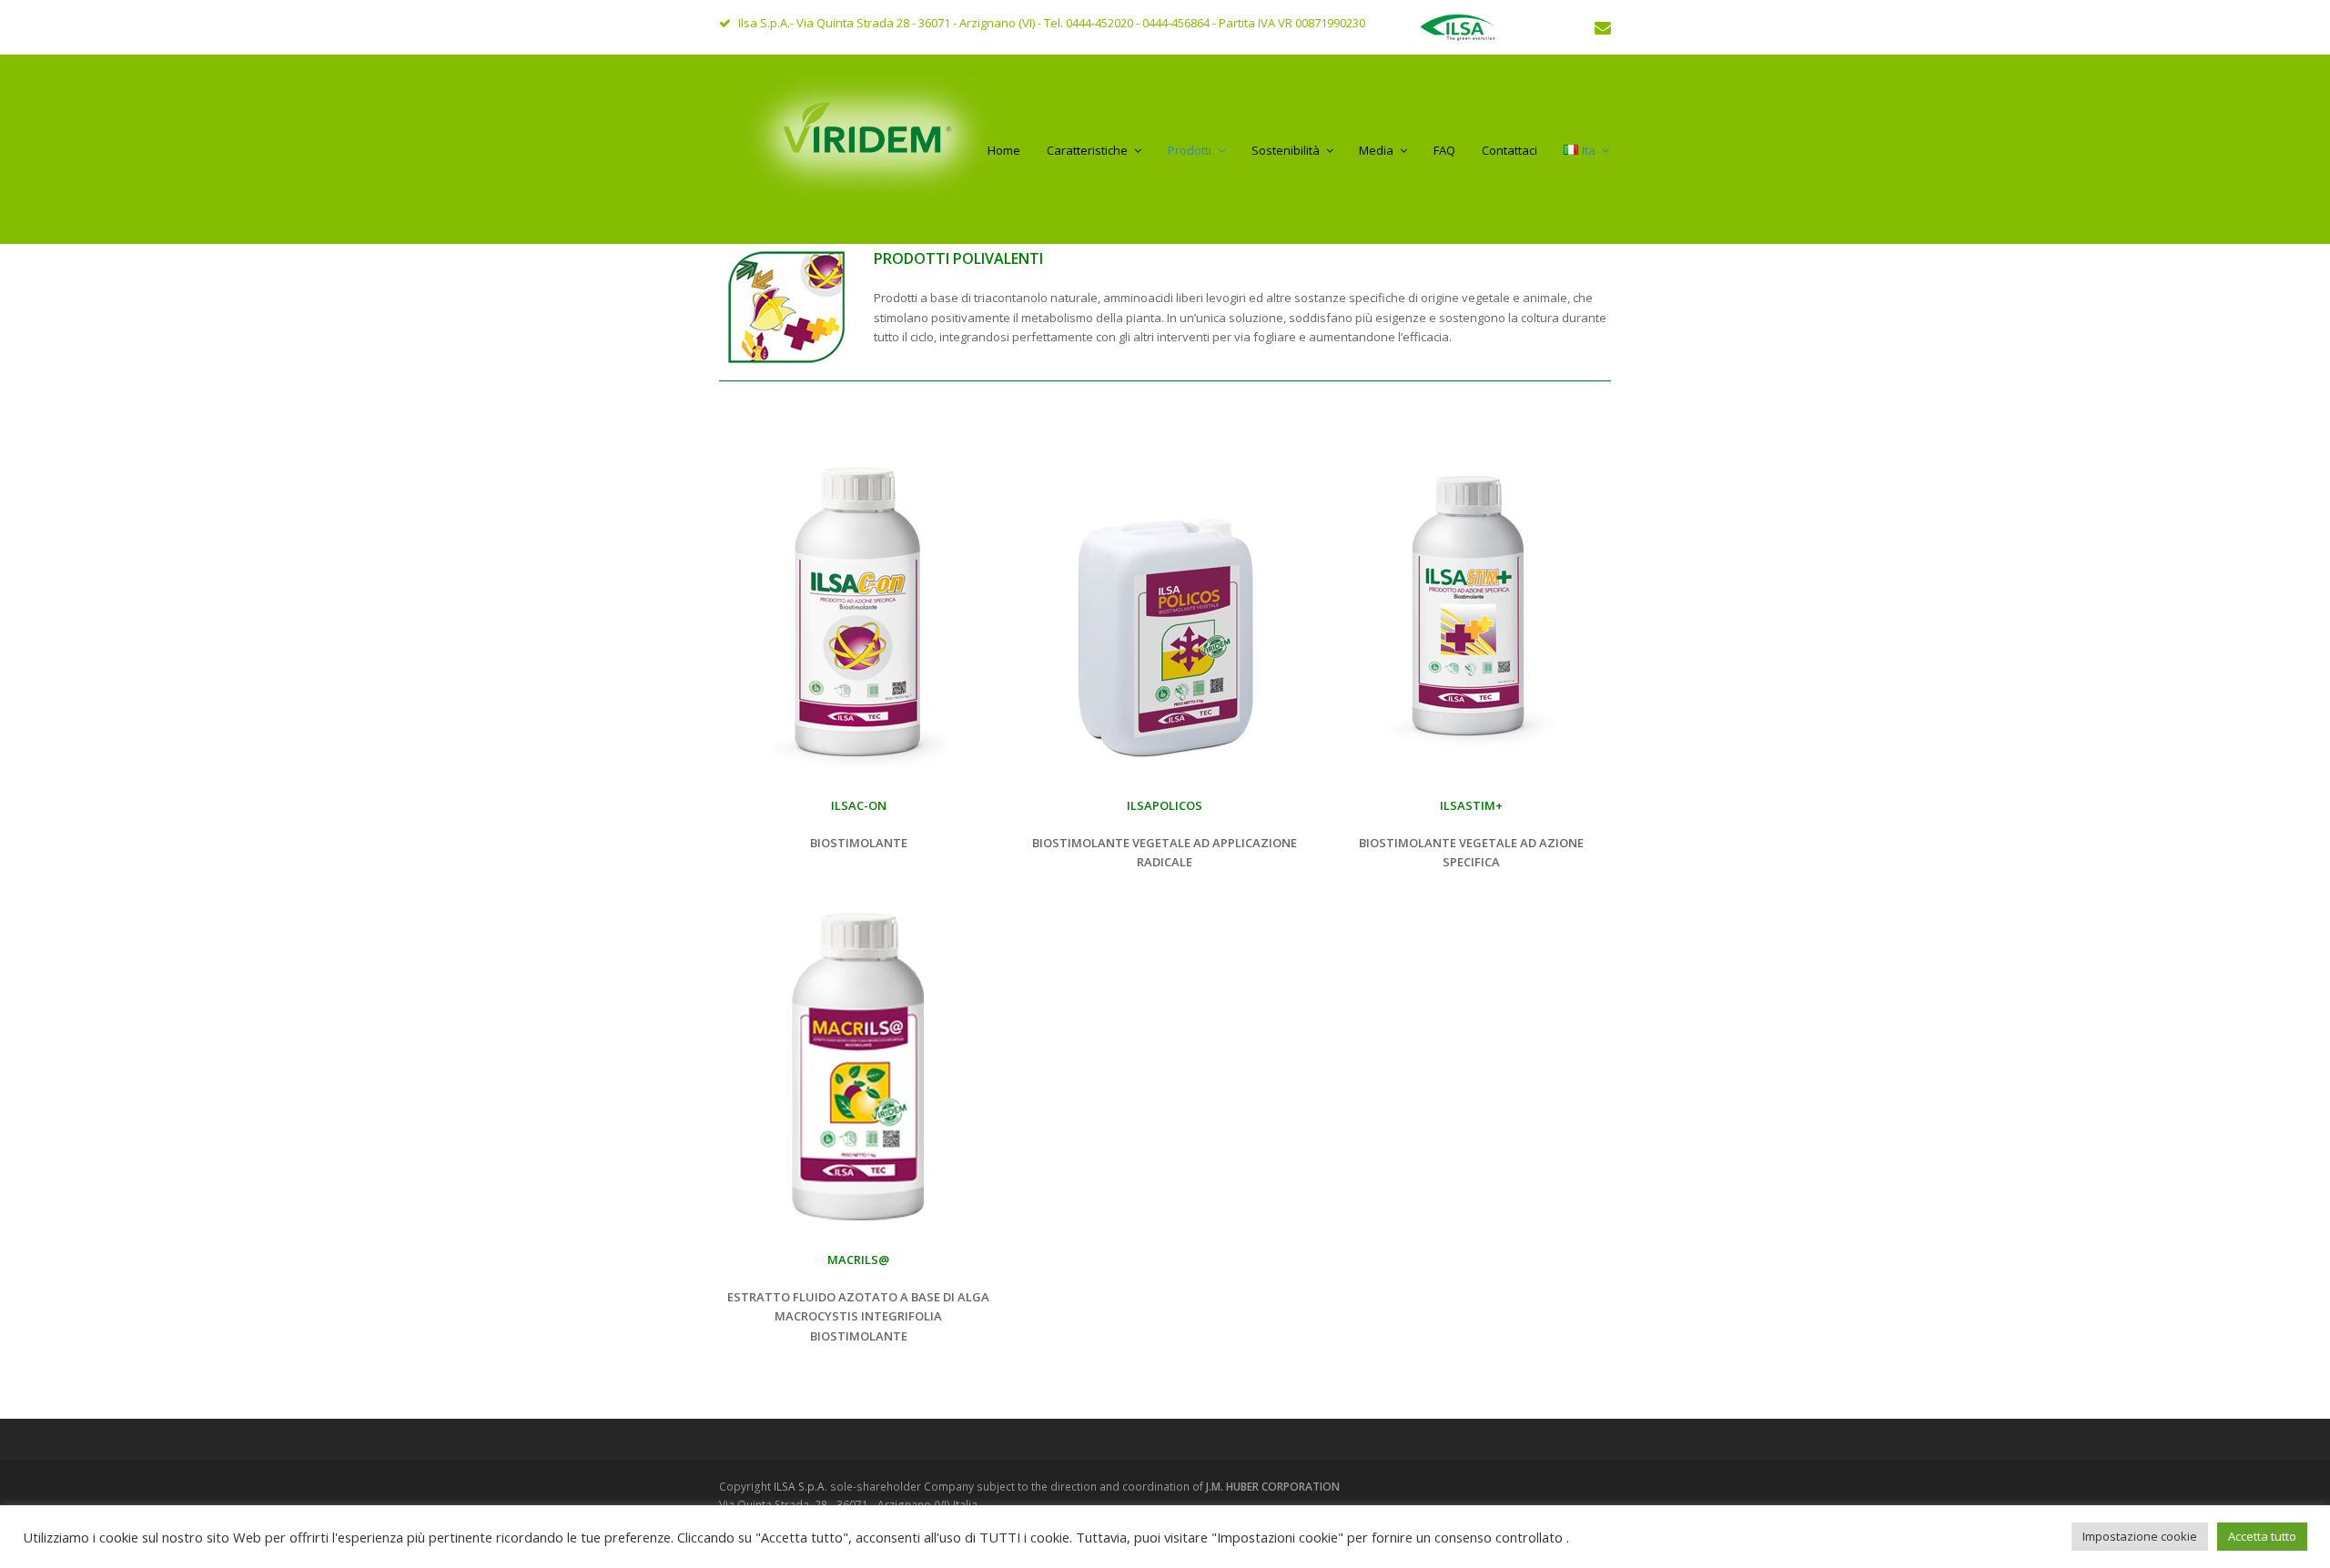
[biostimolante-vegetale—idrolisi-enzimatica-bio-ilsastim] (1472, 612)
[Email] (1603, 27)
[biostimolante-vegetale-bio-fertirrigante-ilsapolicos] (1165, 612)
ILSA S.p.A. (802, 1487)
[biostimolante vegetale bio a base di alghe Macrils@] (858, 1066)
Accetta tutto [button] (2262, 1536)
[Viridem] (872, 146)
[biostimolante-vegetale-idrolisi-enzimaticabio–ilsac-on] (858, 612)
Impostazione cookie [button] (2140, 1536)
